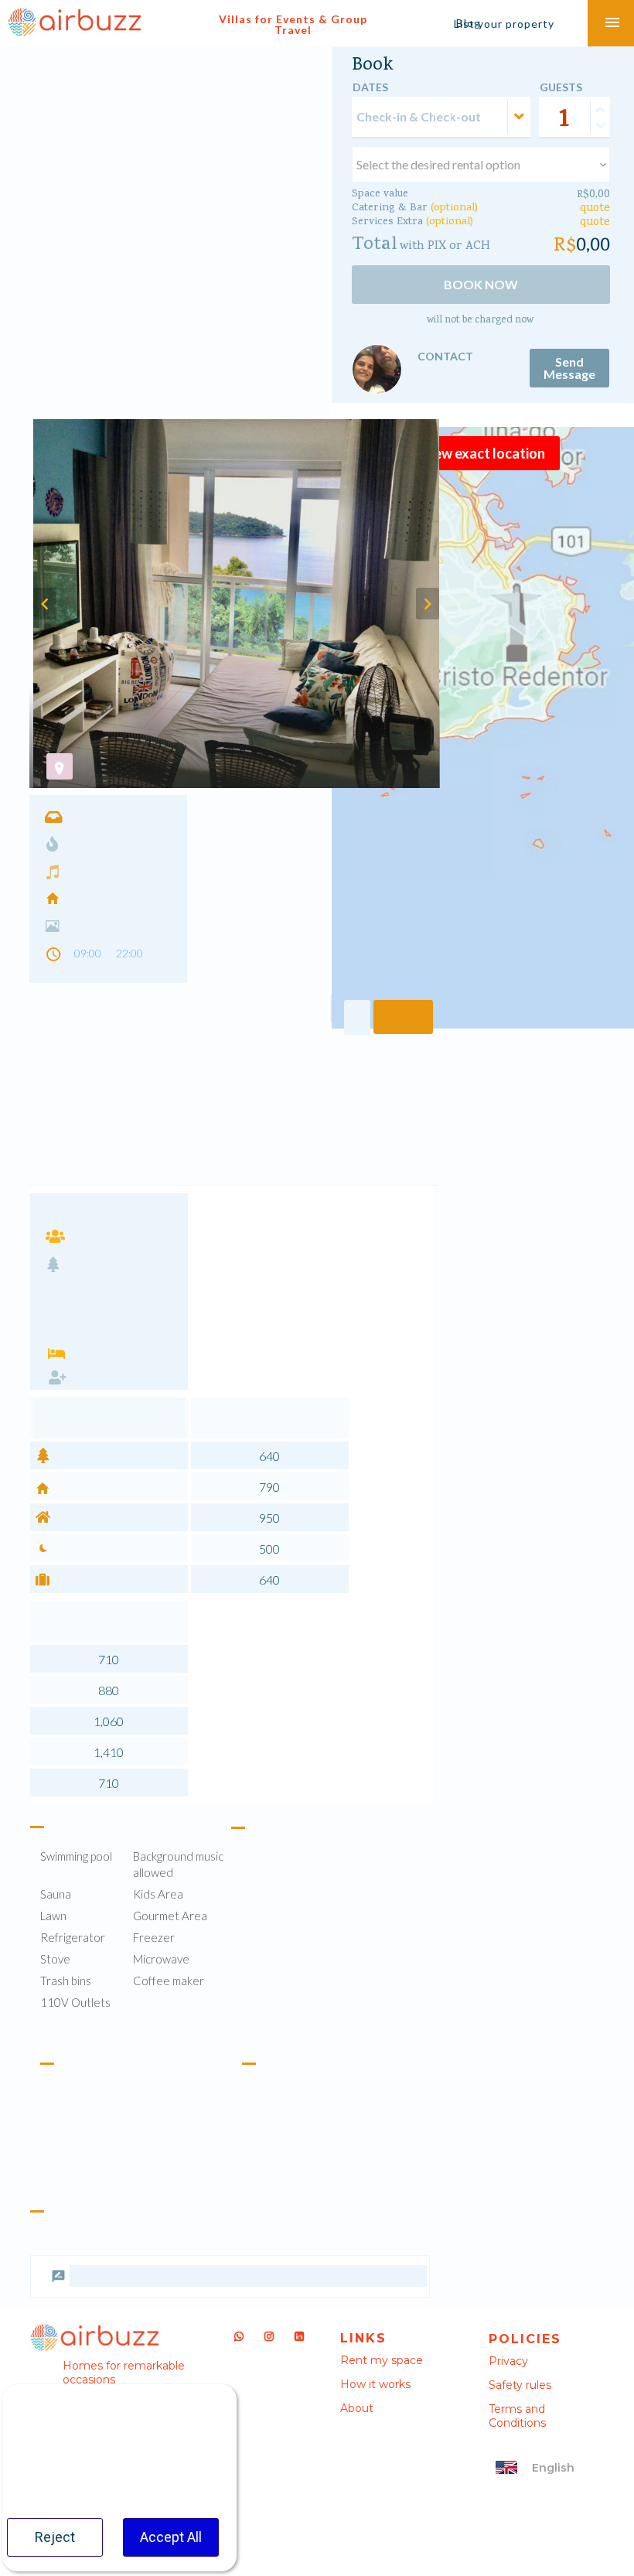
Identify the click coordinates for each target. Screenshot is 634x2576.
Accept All (171, 2537)
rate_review (58, 2337)
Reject (55, 2537)
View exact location (483, 453)
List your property (504, 24)
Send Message (569, 368)
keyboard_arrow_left (45, 604)
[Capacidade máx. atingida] (600, 110)
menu (612, 23)
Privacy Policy (160, 2467)
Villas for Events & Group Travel (293, 24)
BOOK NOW (481, 284)
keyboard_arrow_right (428, 604)
